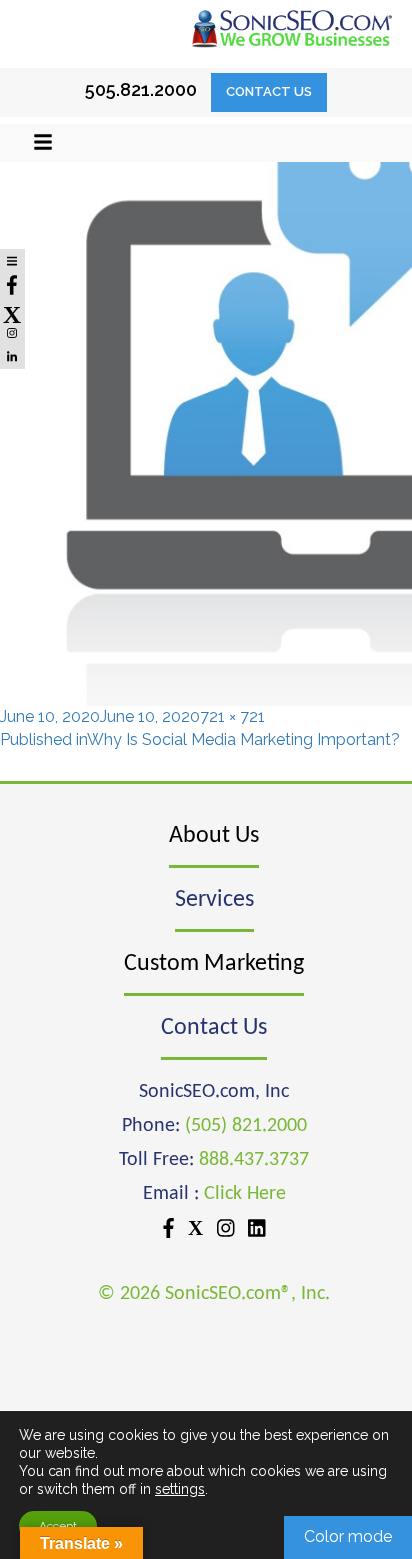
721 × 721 (232, 716)
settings (180, 1489)
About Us (214, 836)
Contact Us (269, 91)
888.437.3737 (254, 1160)
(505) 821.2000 (246, 1126)
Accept (58, 1526)
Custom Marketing (214, 964)
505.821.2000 (141, 89)
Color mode (348, 1536)
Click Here (245, 1194)
